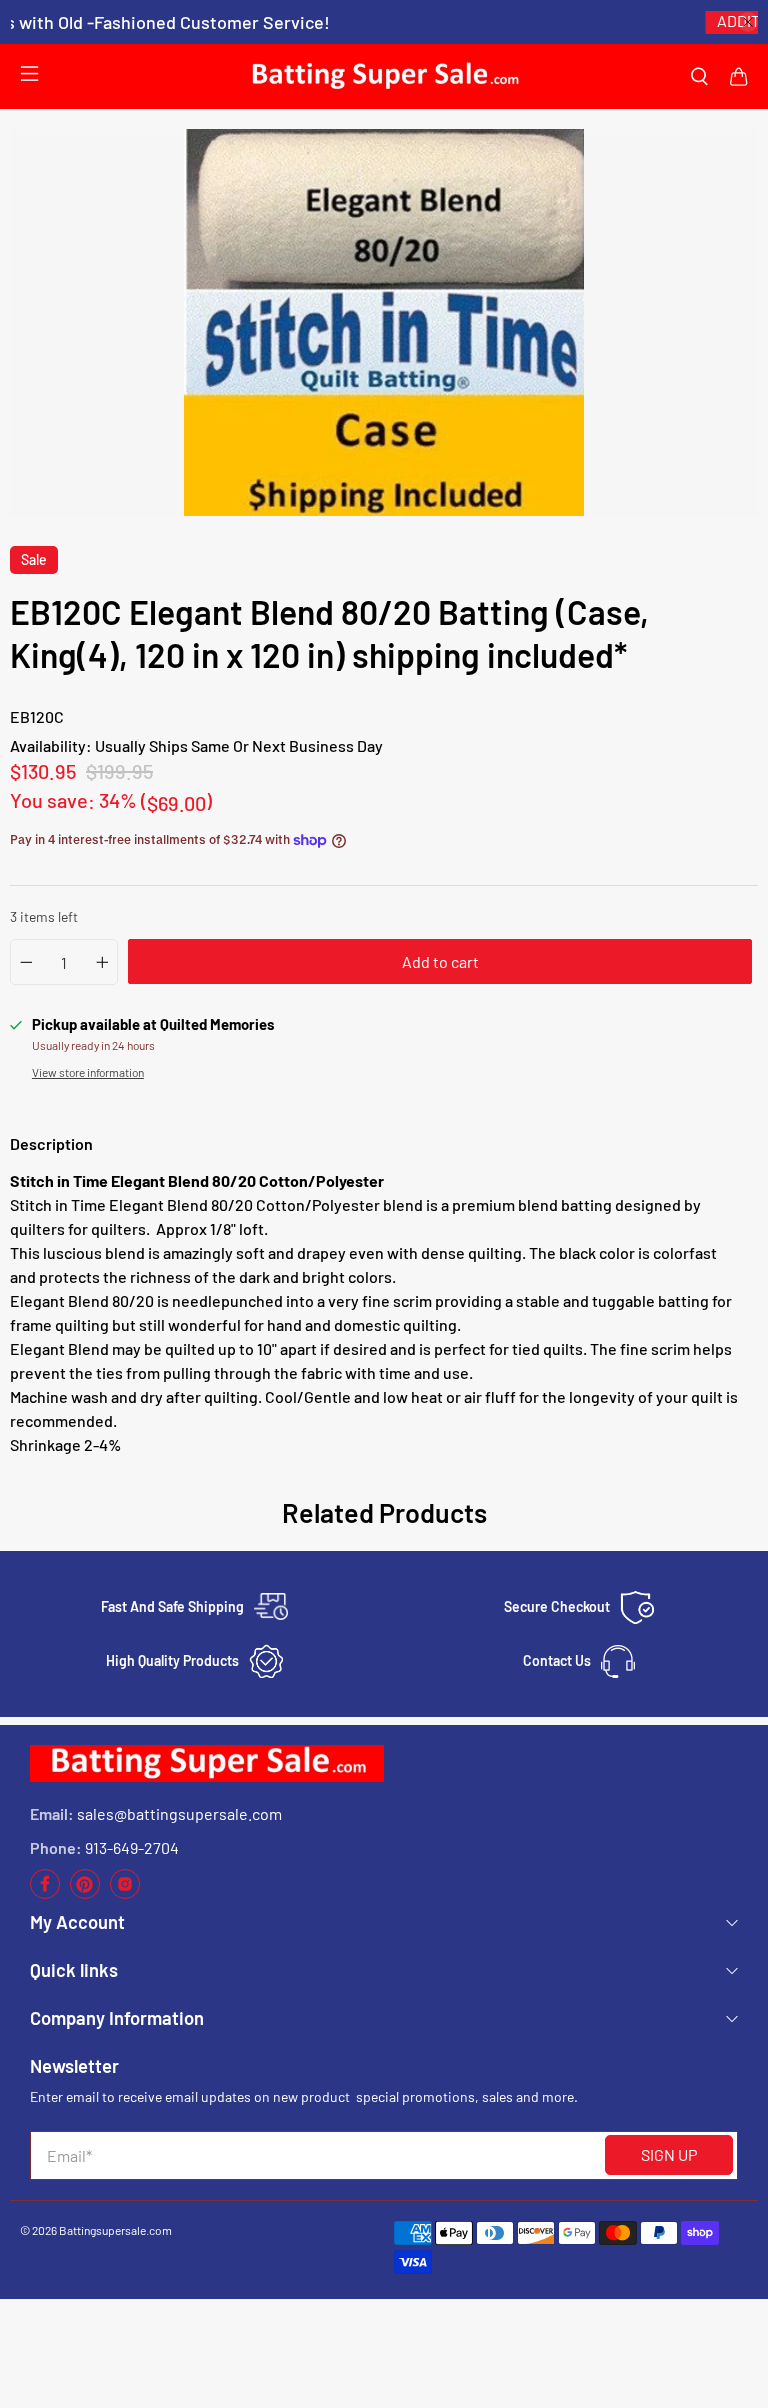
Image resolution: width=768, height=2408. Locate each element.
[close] (748, 22)
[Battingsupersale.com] (384, 76)
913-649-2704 (132, 1847)
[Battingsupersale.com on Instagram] (125, 1893)
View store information (88, 1072)
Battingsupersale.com (115, 2230)
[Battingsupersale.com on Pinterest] (85, 1893)
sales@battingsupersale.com (179, 1813)
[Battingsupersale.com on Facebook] (45, 1893)
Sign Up (669, 2154)
